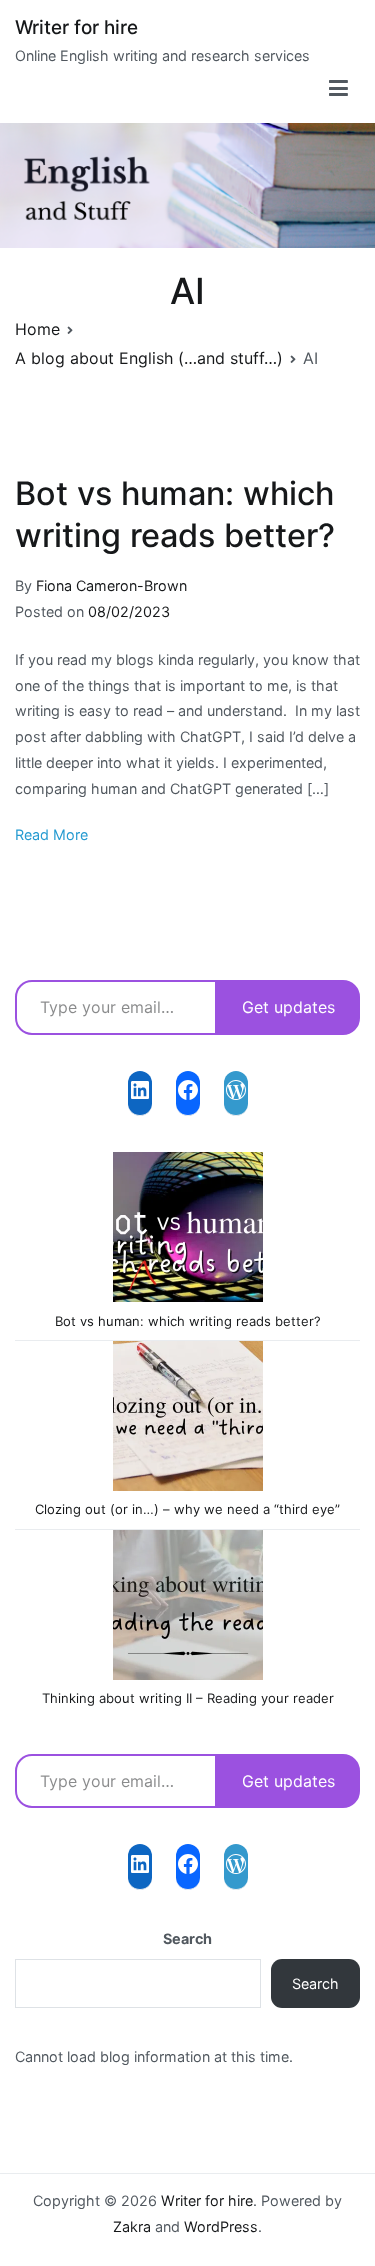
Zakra (132, 2226)
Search (187, 1938)
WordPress (221, 2226)
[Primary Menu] (338, 89)
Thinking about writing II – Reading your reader (188, 1698)
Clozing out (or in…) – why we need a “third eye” (187, 1509)
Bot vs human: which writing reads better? (188, 1321)
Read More (51, 834)
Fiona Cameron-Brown (111, 585)
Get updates (288, 1007)
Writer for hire (76, 27)
